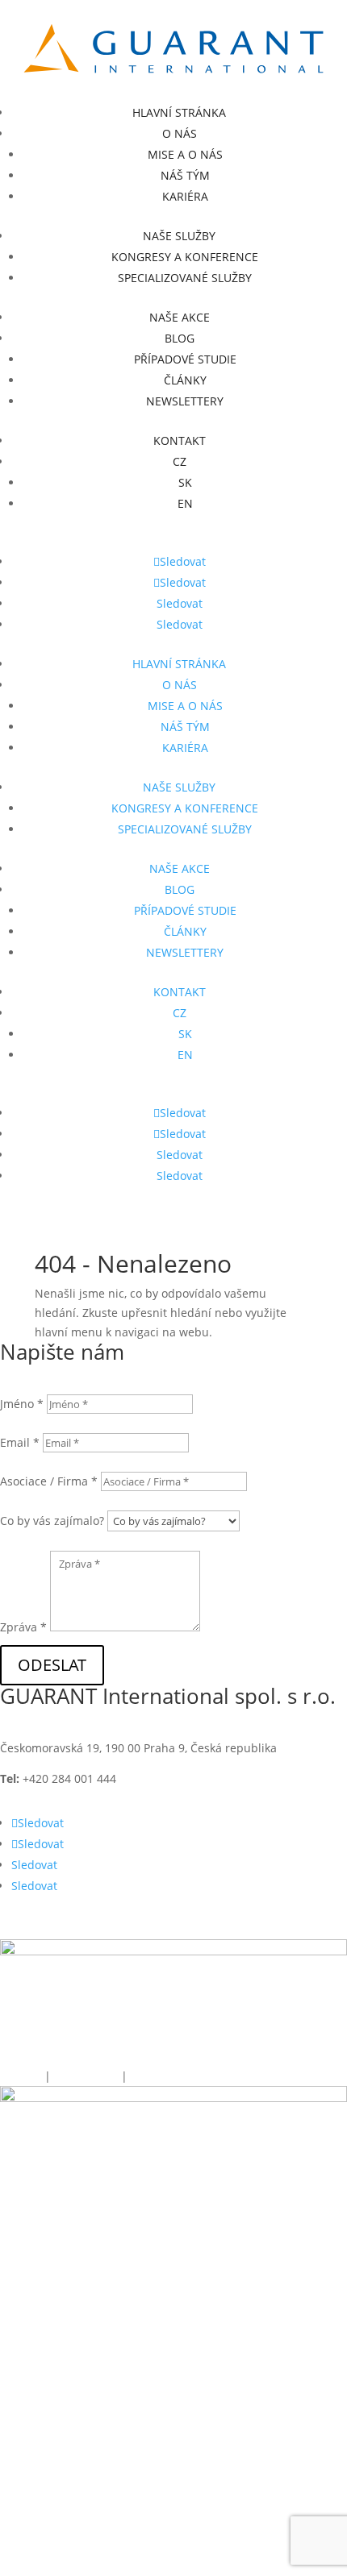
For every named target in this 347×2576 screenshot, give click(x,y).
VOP (140, 2076)
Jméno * (22, 1404)
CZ (180, 461)
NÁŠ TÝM (185, 175)
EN (185, 503)
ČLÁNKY (185, 380)
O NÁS (180, 133)
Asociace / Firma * (49, 1481)
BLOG (180, 338)
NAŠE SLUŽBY (179, 236)
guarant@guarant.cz (226, 1778)
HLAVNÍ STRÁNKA (179, 112)
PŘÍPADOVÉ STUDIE (185, 359)
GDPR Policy (88, 2076)
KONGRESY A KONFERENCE (185, 257)
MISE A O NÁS (185, 154)
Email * (20, 1442)
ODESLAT (52, 1665)
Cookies (21, 2076)
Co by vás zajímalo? (52, 1521)
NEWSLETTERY (185, 401)
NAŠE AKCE (180, 317)
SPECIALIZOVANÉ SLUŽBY (185, 278)
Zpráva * (23, 1627)
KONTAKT (180, 440)
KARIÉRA (185, 196)
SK (185, 482)
